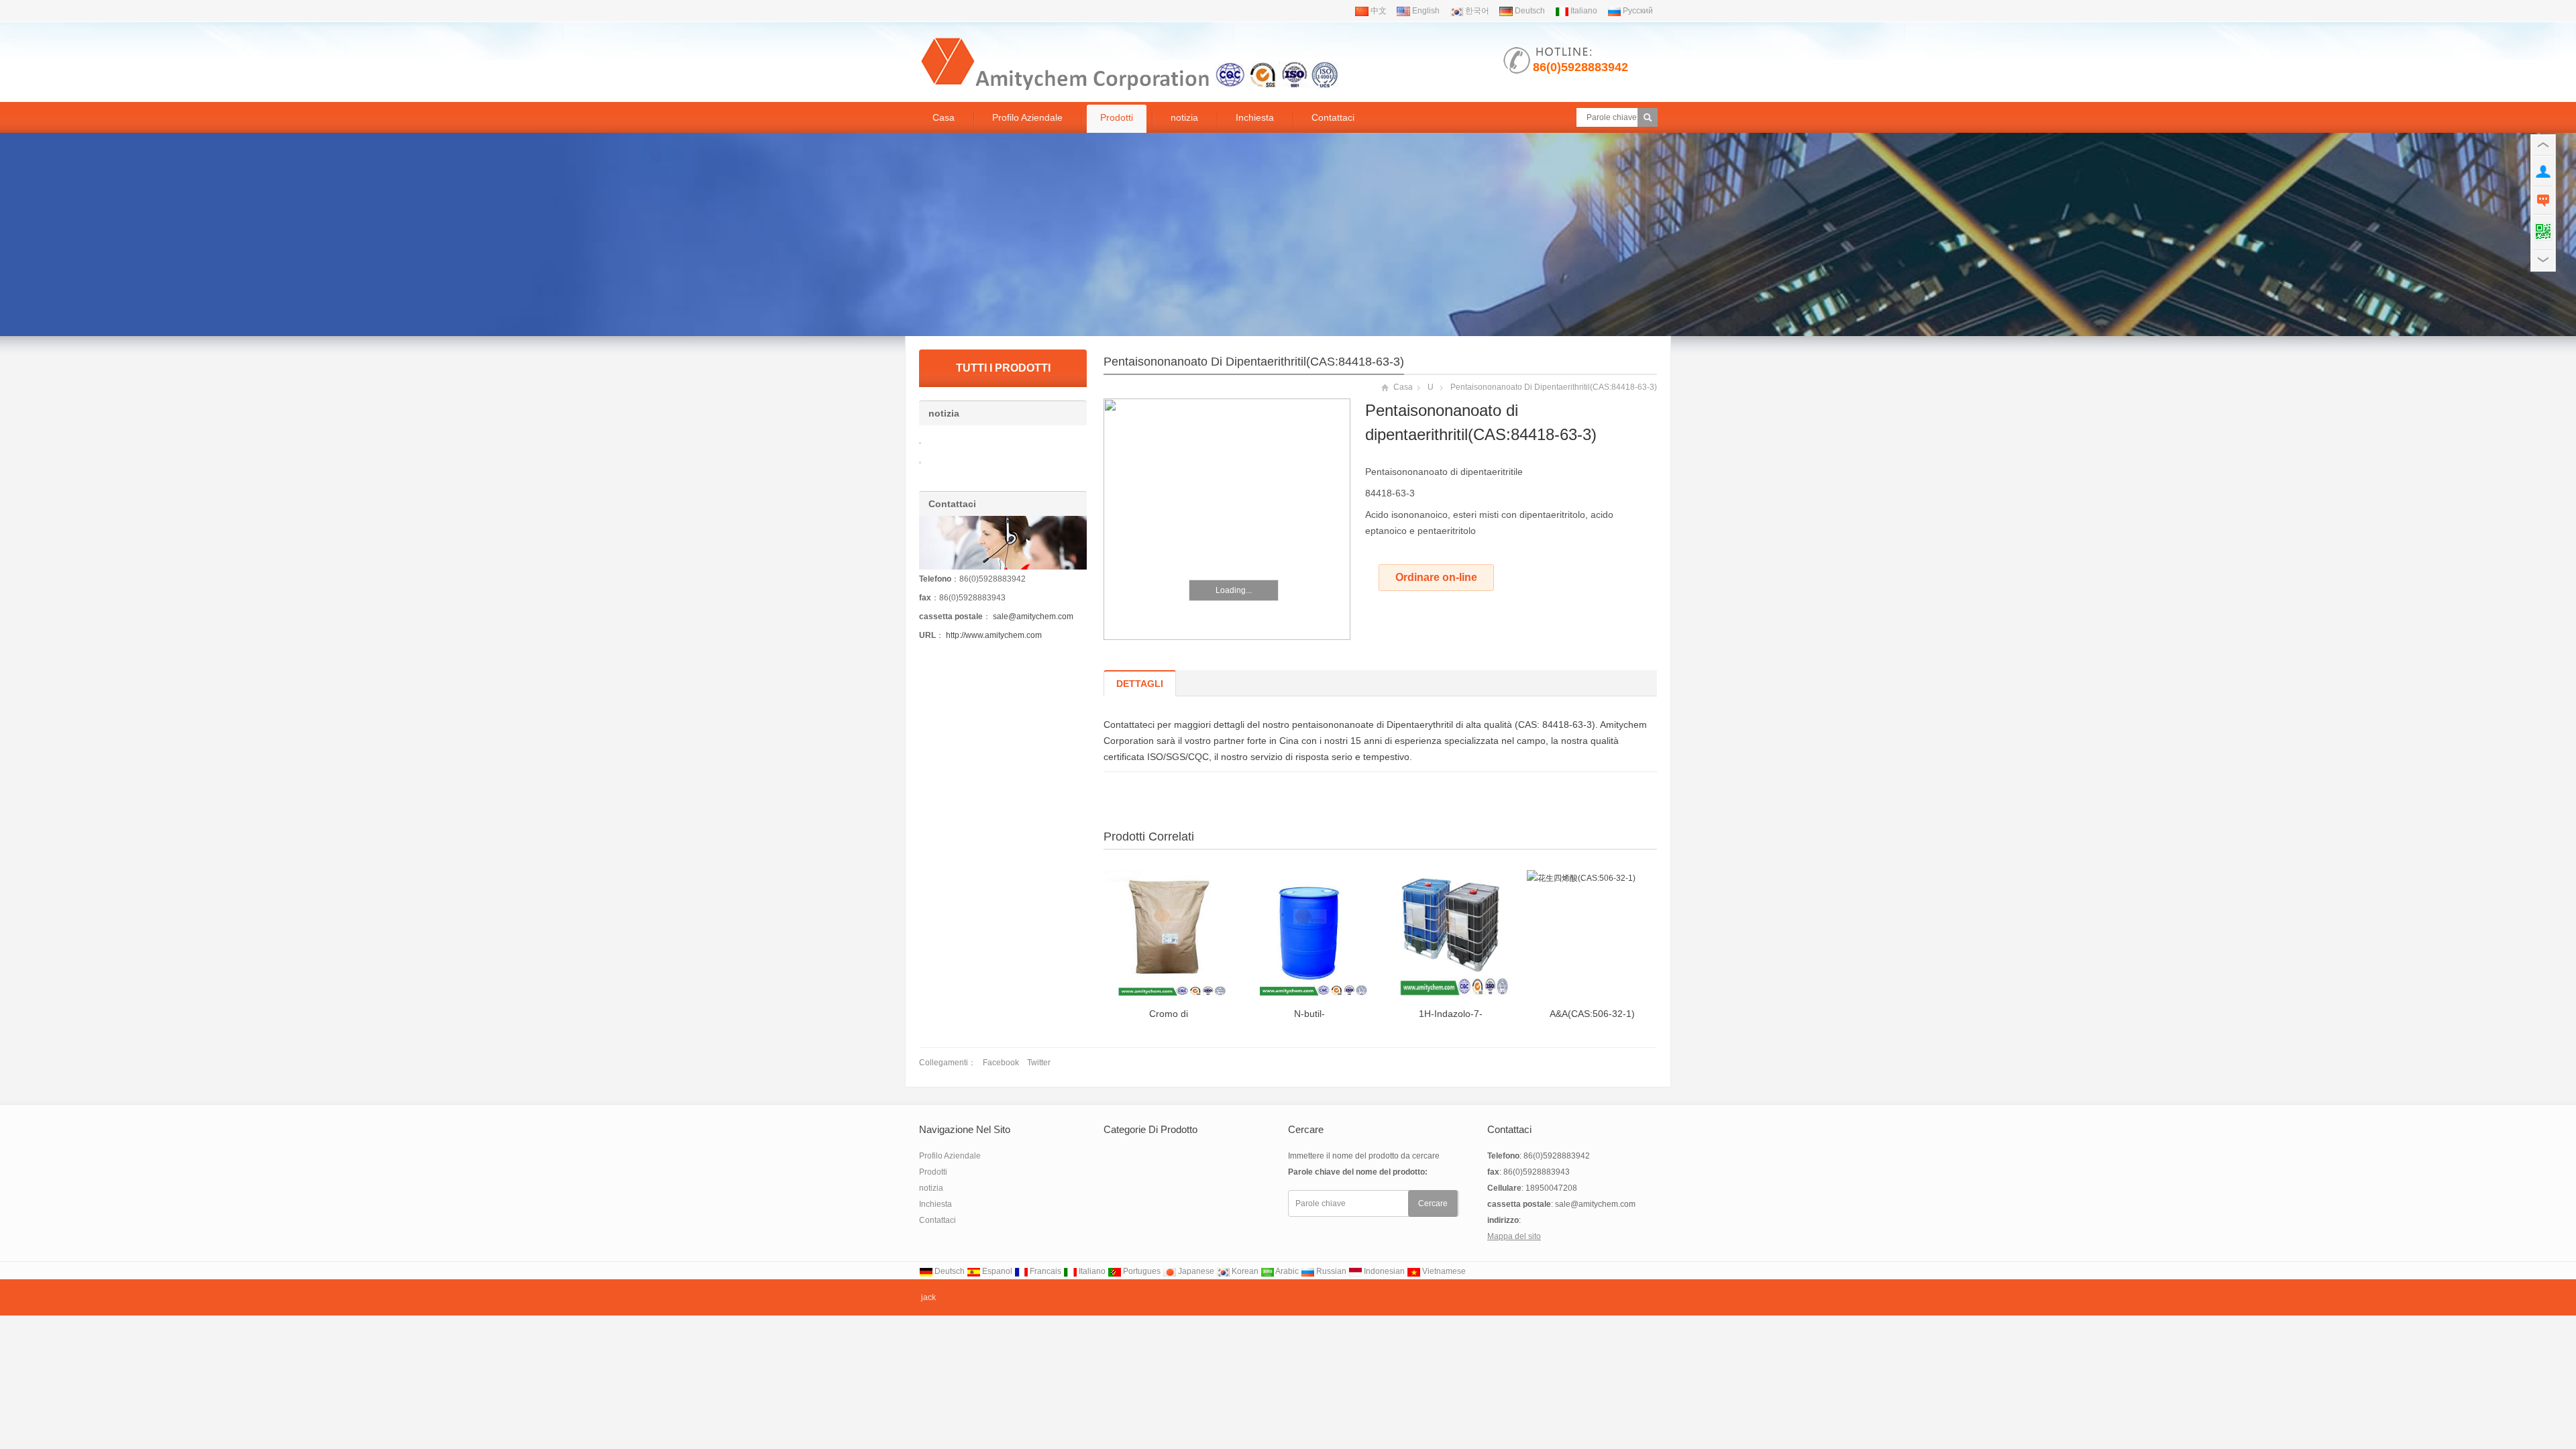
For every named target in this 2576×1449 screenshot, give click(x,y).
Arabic (1286, 1271)
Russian (1330, 1271)
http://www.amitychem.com (994, 635)
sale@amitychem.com (1033, 616)
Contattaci (1333, 117)
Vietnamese (1443, 1271)
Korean (1244, 1271)
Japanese (1195, 1271)
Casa (944, 117)
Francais (1044, 1271)
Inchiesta (1255, 117)
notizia (1184, 117)
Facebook (1001, 1063)
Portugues (1141, 1271)
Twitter (1039, 1063)
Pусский (1637, 11)
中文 (1378, 11)
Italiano (1583, 11)
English (1425, 11)
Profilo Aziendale (1027, 117)
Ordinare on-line (1436, 577)
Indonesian (1383, 1271)
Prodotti (1117, 117)
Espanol (996, 1271)
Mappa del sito (1514, 1236)
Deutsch (1529, 11)
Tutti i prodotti (1003, 368)
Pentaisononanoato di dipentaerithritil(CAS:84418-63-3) (1254, 362)
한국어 (1476, 11)
